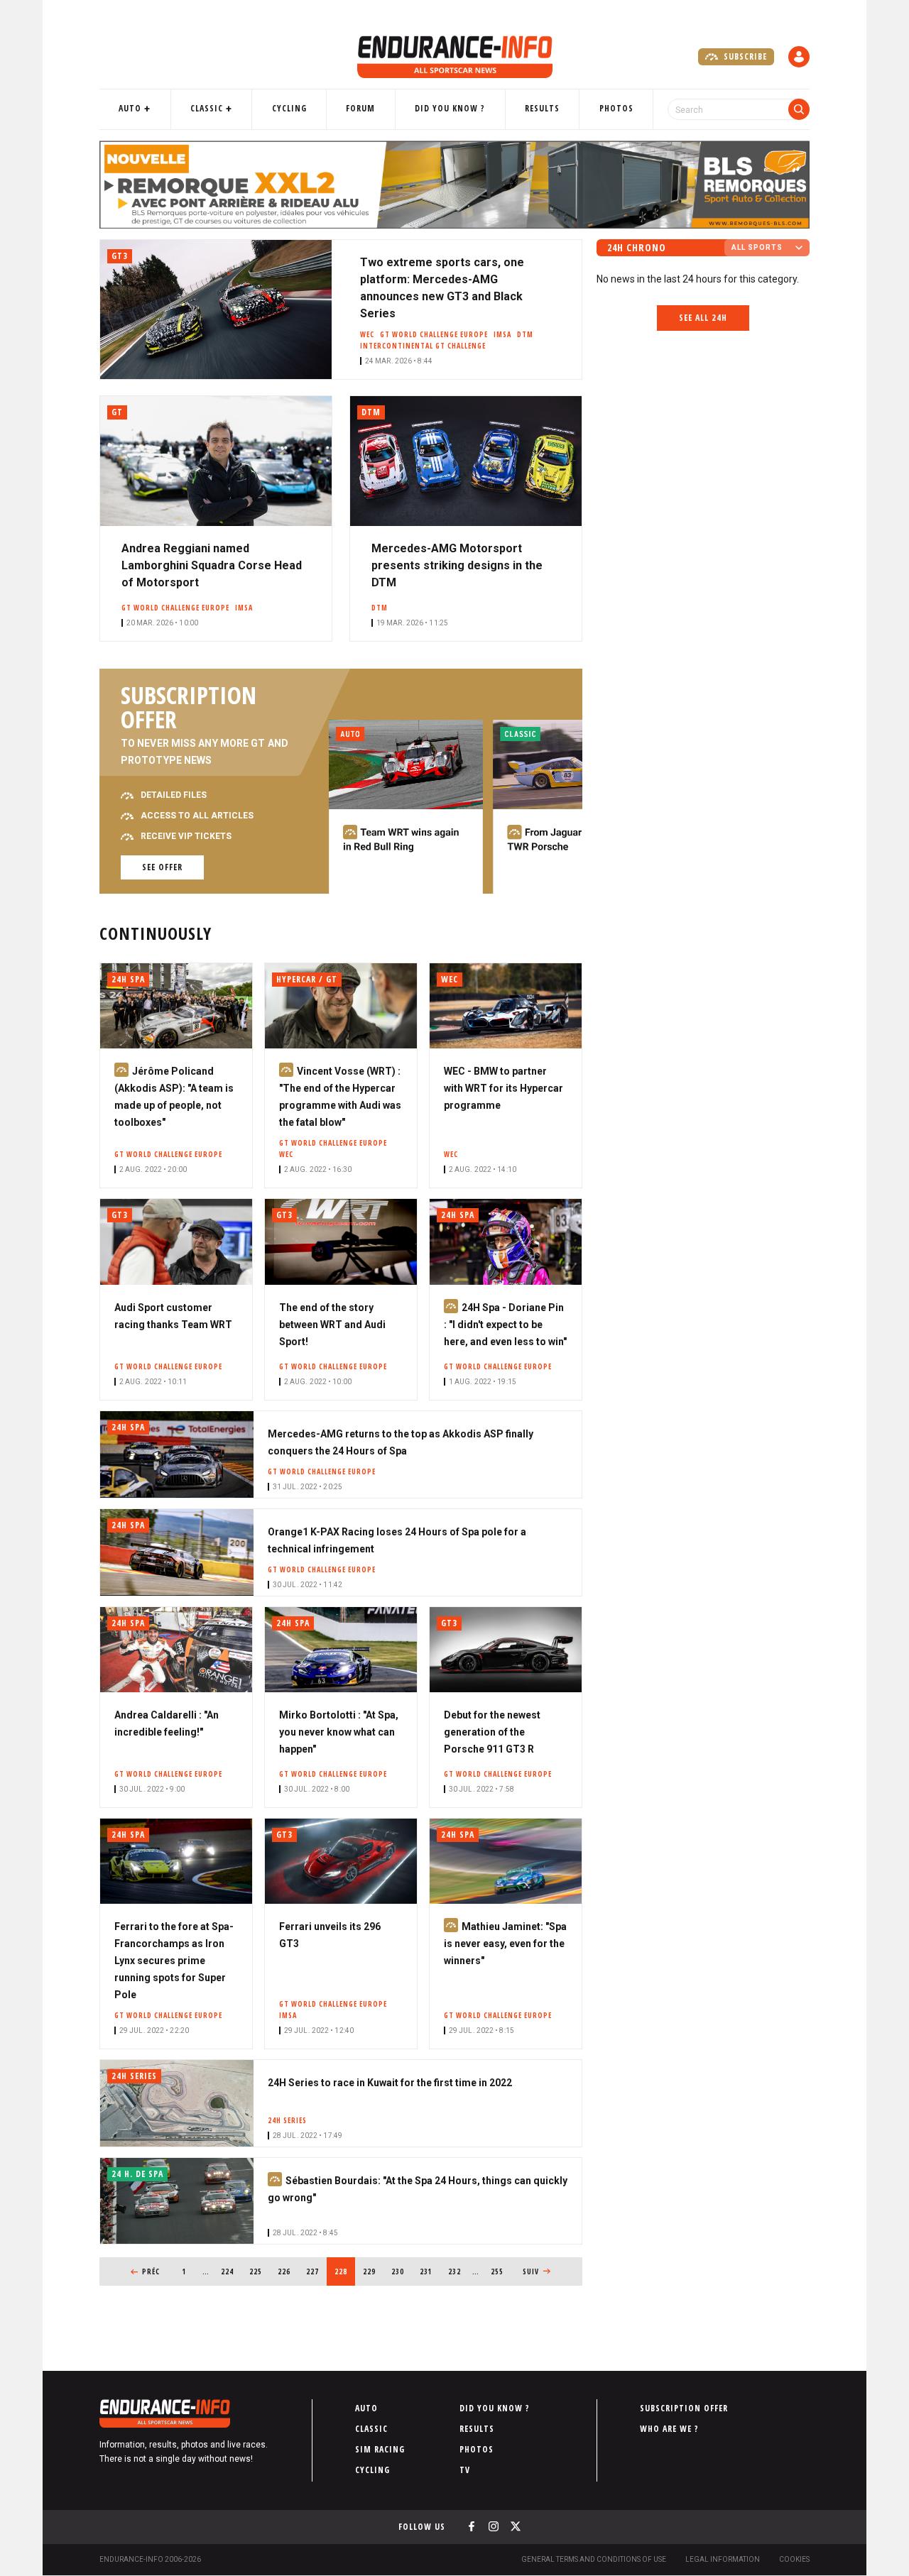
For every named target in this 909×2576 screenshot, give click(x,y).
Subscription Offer (684, 2408)
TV (465, 2470)
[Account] (799, 57)
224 (230, 2271)
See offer (162, 867)
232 (457, 2271)
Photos (616, 108)
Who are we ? (669, 2429)
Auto (130, 108)
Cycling (289, 108)
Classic (207, 108)
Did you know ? (450, 108)
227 (315, 2271)
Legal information (723, 2559)
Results (542, 108)
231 (429, 2271)
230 (400, 2271)
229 (372, 2271)
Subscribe (744, 56)
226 (287, 2271)
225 (258, 2271)
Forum (360, 108)
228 (345, 2271)
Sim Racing (380, 2449)
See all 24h (703, 318)
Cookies (794, 2559)
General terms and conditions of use (594, 2559)
